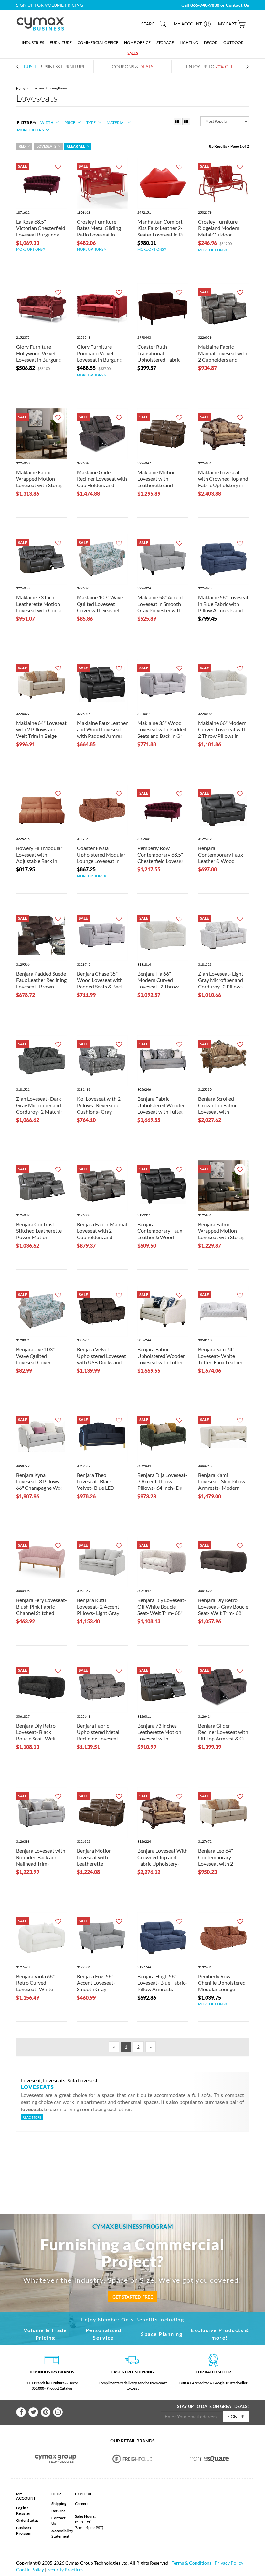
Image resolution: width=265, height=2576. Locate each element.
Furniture (37, 88)
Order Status (27, 2520)
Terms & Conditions (191, 2563)
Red (22, 146)
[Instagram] (58, 2412)
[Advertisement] (139, 2162)
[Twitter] (33, 2412)
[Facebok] (21, 2412)
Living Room (58, 88)
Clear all (76, 146)
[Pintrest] (46, 2412)
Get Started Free (133, 2297)
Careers (82, 2504)
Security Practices (65, 2569)
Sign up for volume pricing (50, 5)
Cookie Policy (30, 2569)
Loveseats (46, 146)
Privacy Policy (229, 2563)
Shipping (59, 2504)
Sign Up (236, 2416)
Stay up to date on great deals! (213, 2406)
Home (21, 88)
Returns (58, 2511)
